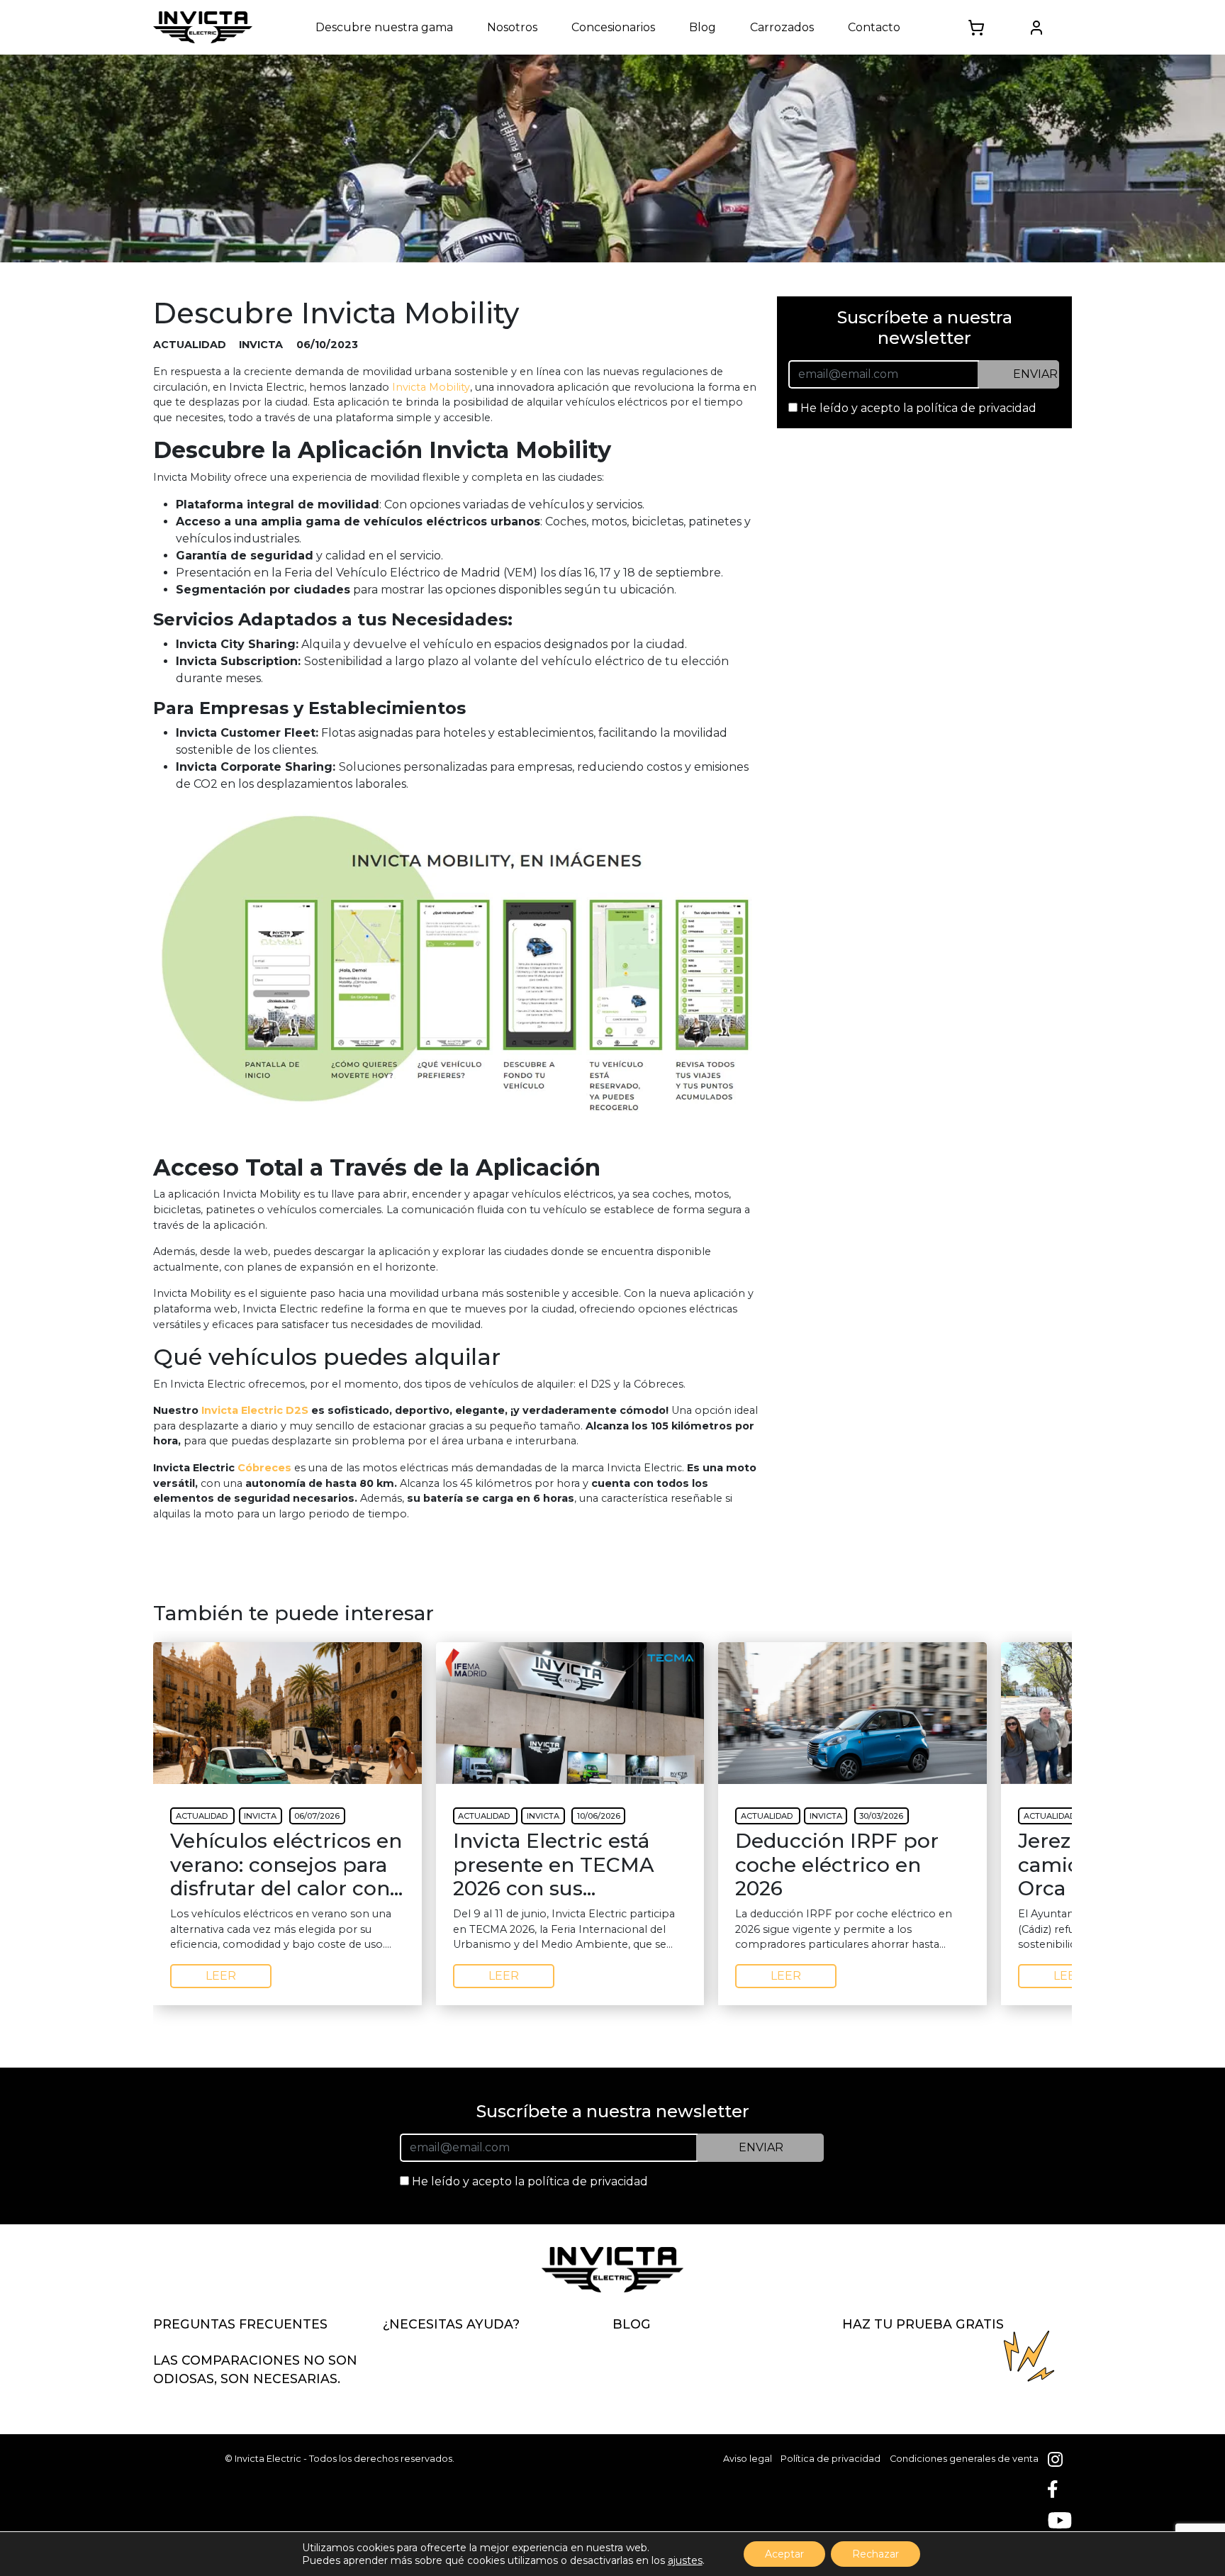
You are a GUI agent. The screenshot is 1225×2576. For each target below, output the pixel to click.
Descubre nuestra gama (384, 27)
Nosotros (512, 27)
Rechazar (876, 2554)
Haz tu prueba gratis (923, 2324)
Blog (703, 27)
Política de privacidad (830, 2459)
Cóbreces (264, 1468)
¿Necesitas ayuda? (451, 2324)
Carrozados (782, 27)
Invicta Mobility (431, 387)
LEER (221, 1976)
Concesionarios (613, 27)
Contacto (874, 27)
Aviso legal (748, 2459)
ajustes (685, 2560)
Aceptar (784, 2554)
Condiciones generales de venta (964, 2459)
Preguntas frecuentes (240, 2324)
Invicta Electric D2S (255, 1410)
